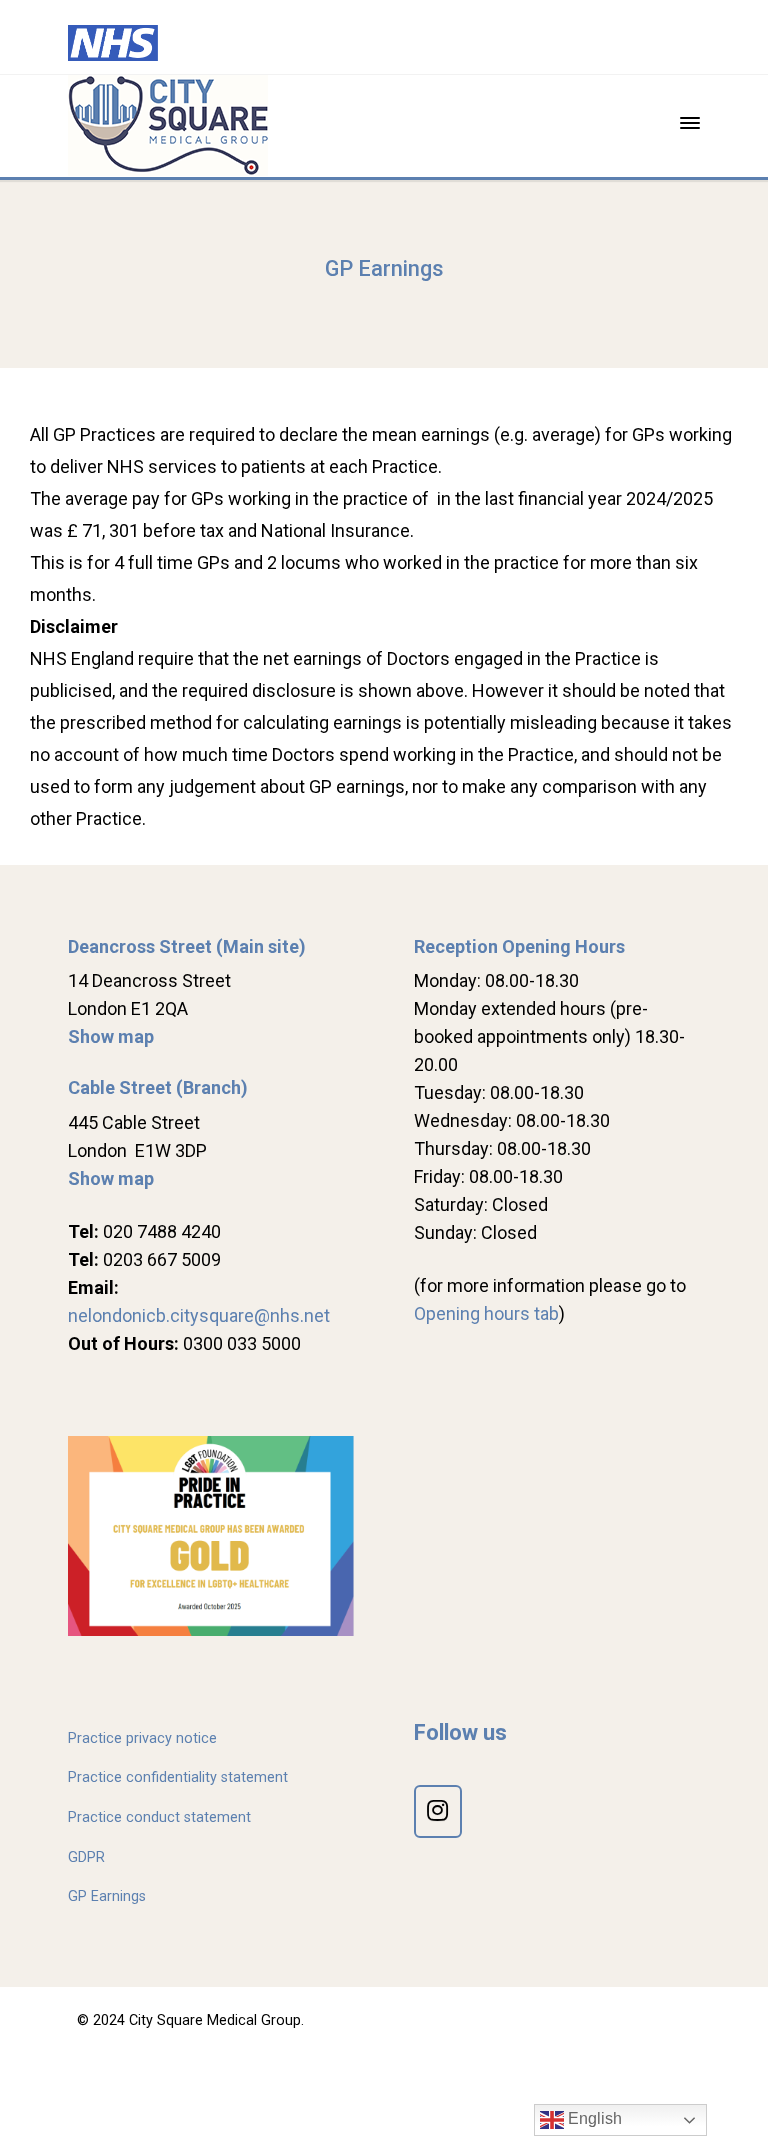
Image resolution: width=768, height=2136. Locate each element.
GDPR (86, 1857)
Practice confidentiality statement (178, 1777)
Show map (111, 1036)
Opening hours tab (486, 1313)
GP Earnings (107, 1896)
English (593, 2118)
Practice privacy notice (142, 1738)
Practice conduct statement (159, 1817)
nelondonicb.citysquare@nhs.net (199, 1315)
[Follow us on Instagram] (438, 1811)
